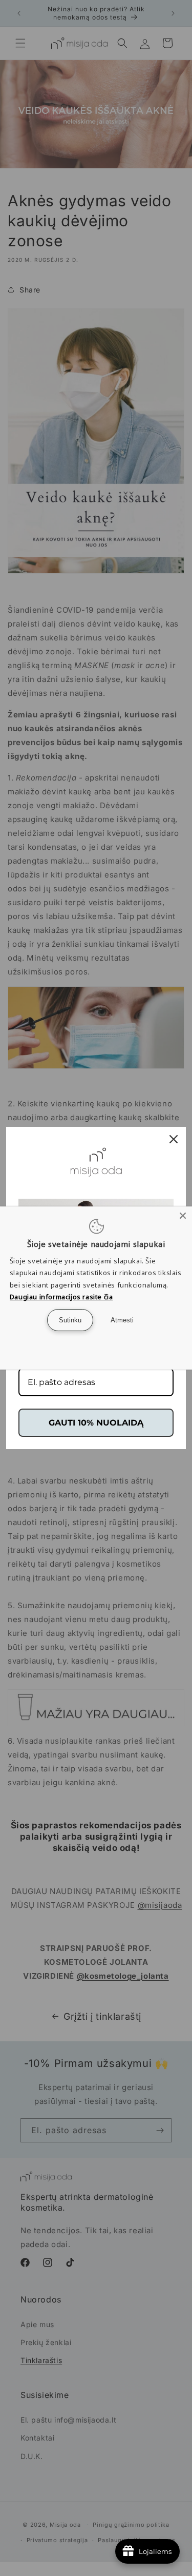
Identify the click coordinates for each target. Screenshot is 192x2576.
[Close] (183, 1216)
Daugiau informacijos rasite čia (61, 1297)
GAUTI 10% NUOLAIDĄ (96, 1423)
